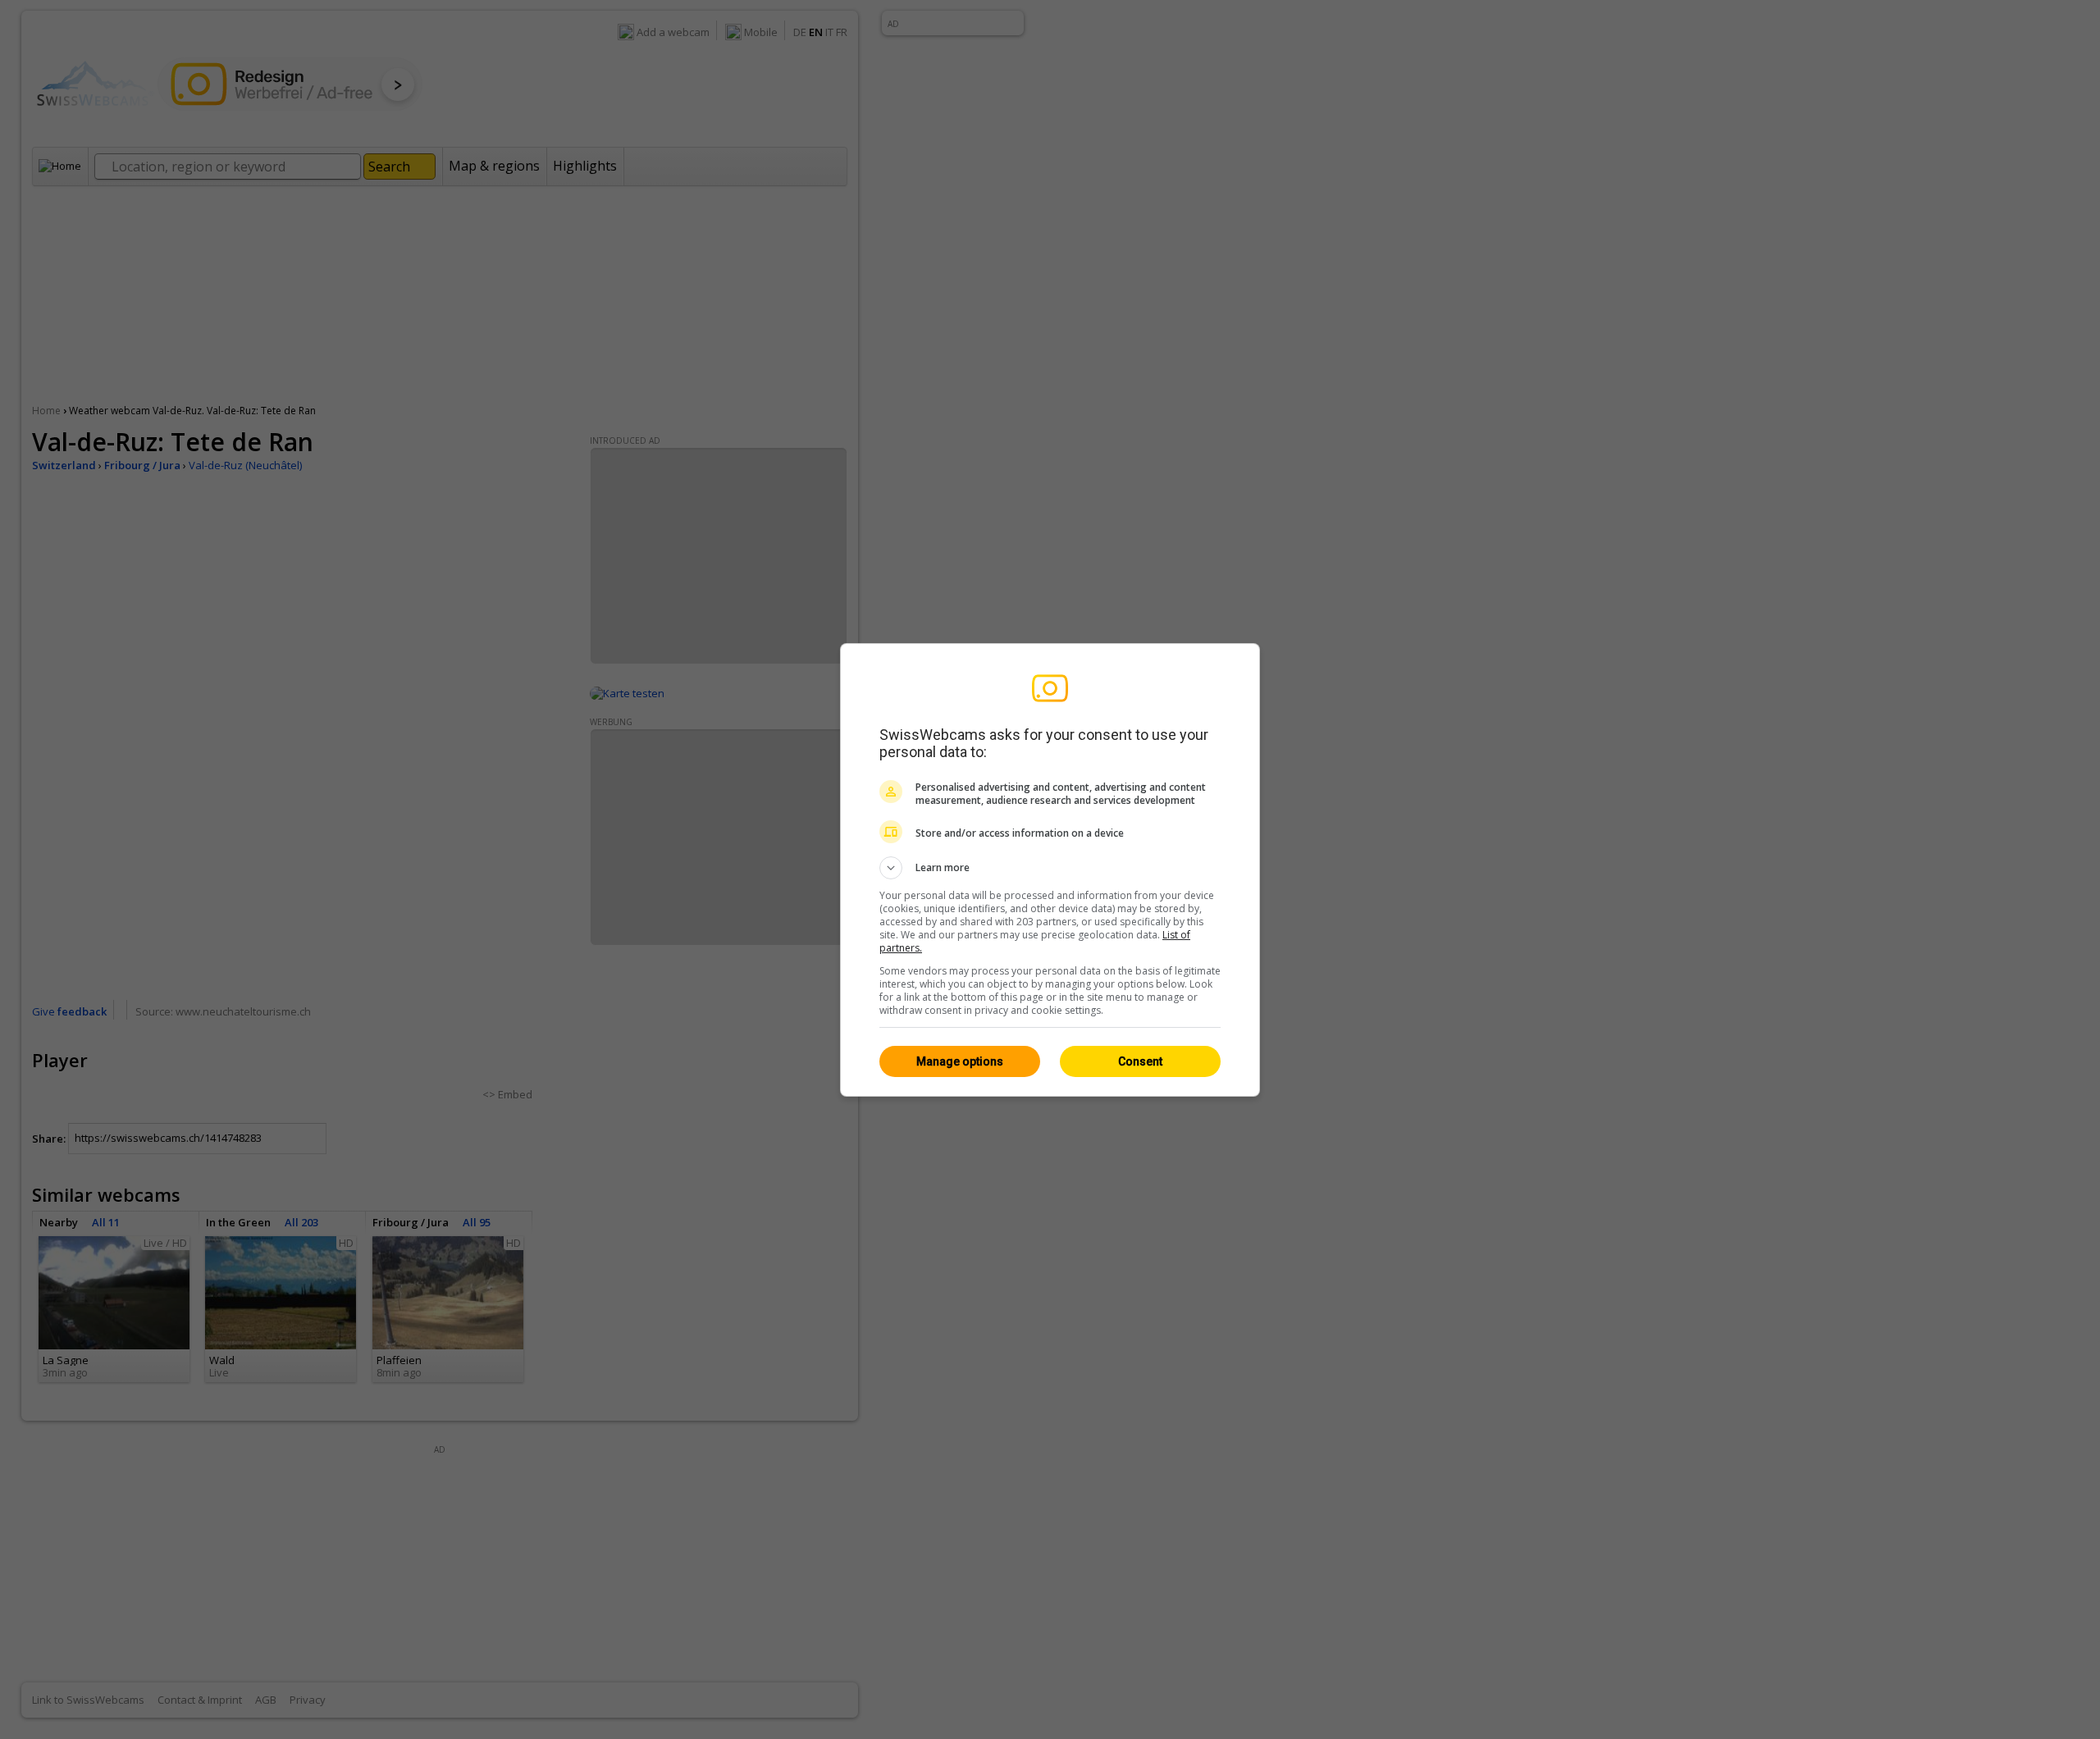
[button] (1050, 868)
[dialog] (1050, 870)
